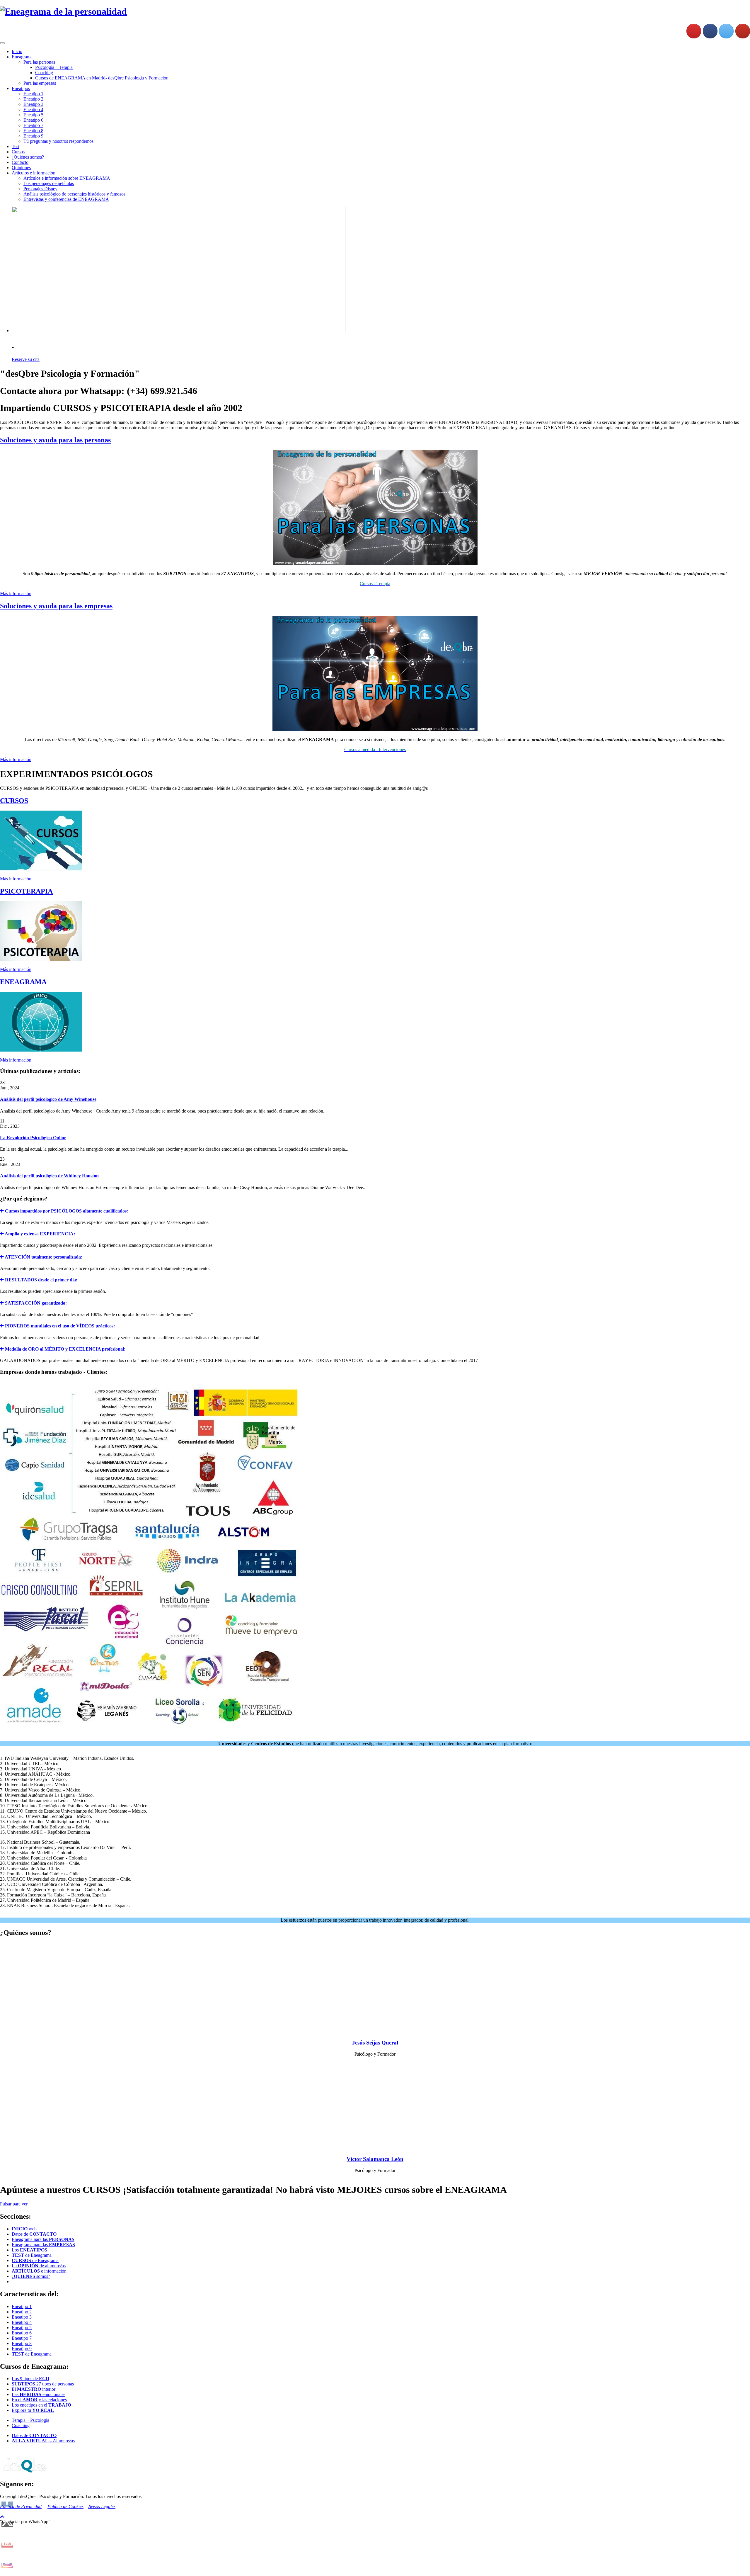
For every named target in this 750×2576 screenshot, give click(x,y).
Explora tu (33, 2410)
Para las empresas (40, 83)
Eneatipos (21, 88)
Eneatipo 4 (33, 109)
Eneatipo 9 (33, 136)
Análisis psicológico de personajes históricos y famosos (74, 194)
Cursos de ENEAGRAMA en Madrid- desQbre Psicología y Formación (102, 78)
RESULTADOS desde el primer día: (41, 1280)
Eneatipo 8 (33, 131)
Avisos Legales (102, 2506)
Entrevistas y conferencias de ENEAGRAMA (66, 199)
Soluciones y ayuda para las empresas (56, 606)
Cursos (18, 152)
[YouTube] (743, 31)
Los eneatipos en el (41, 2405)
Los (29, 2250)
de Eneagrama (32, 2255)
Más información (16, 594)
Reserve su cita (26, 359)
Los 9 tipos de (30, 2379)
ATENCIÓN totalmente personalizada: (43, 1257)
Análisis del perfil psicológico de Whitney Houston (49, 1176)
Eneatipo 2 (33, 99)
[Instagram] (694, 31)
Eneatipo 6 (33, 120)
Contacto (20, 162)
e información (39, 2271)
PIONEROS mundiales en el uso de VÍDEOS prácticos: (59, 1326)
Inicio (17, 51)
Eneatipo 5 (33, 115)
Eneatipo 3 (33, 104)
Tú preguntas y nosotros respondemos (58, 141)
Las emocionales (39, 2394)
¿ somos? (31, 2276)
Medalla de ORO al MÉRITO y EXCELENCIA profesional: (65, 1349)
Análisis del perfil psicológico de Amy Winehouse (48, 1099)
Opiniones (21, 168)
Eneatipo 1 (33, 94)
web (24, 2229)
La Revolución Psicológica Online (33, 1138)
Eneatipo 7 (33, 125)
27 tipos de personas (43, 2384)
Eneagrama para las (43, 2239)
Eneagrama (22, 57)
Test (16, 146)
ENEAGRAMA (23, 982)
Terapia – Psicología (30, 2420)
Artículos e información (34, 173)
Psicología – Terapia (54, 67)
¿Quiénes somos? (28, 157)
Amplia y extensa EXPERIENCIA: (39, 1234)
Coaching (44, 73)
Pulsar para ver (14, 2204)
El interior (34, 2389)
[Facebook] (710, 31)
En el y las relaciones (39, 2400)
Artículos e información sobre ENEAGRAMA (67, 178)
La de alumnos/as (39, 2266)
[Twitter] (726, 31)
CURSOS (14, 801)
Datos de (34, 2234)
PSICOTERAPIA (26, 891)
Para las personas (39, 62)
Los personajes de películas (49, 183)
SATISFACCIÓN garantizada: (35, 1303)
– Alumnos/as (43, 2441)
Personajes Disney (40, 189)
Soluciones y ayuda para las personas (55, 440)
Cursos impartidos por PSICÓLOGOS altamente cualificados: (66, 1211)
